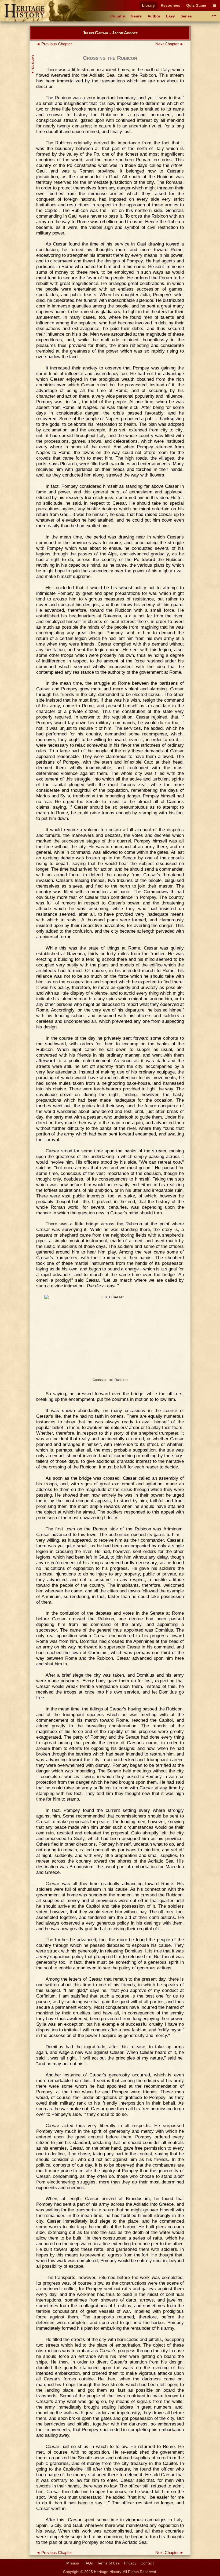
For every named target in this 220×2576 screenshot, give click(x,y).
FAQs (88, 2563)
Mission (73, 2563)
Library (148, 5)
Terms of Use (108, 2563)
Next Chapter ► (170, 44)
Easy (170, 16)
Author (154, 16)
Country (118, 16)
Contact (147, 2563)
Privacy (130, 2563)
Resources (170, 5)
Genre (136, 16)
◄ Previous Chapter (54, 44)
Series (186, 16)
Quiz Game (196, 5)
